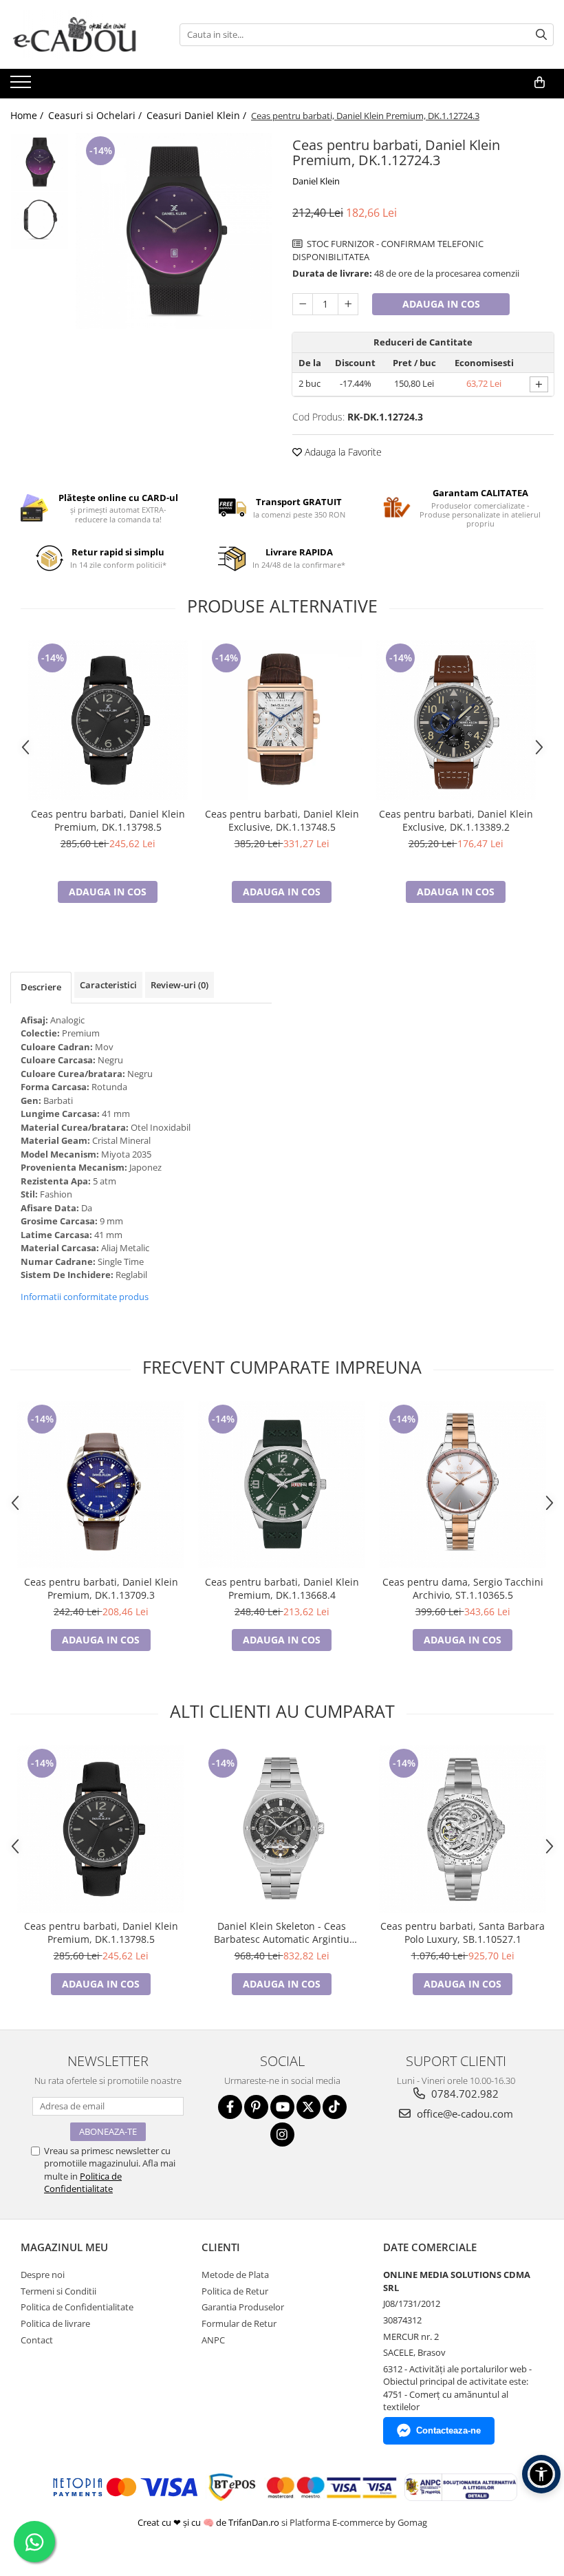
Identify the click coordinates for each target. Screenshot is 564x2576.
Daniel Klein (316, 181)
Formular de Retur (239, 2323)
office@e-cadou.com (464, 2114)
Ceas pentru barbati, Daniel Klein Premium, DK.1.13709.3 (101, 1588)
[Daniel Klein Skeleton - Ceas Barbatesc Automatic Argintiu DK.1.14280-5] (282, 1829)
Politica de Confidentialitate (83, 2182)
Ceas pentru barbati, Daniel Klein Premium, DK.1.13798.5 (108, 820)
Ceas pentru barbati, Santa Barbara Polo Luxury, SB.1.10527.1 (463, 1933)
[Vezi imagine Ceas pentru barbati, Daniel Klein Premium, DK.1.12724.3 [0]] (40, 162)
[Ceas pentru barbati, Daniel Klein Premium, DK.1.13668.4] (282, 1485)
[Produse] (22, 86)
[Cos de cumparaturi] (539, 83)
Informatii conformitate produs (85, 1297)
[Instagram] (282, 2135)
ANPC (213, 2340)
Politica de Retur (235, 2291)
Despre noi (43, 2275)
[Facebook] (230, 2107)
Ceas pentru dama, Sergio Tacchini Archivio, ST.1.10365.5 (463, 1588)
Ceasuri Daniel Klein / (198, 115)
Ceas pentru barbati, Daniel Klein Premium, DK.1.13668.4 (282, 1588)
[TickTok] (335, 2107)
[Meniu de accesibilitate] (541, 2474)
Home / (28, 115)
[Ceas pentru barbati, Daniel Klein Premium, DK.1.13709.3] (101, 1485)
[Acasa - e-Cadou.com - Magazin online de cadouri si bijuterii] (79, 34)
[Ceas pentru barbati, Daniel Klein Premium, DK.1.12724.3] (174, 231)
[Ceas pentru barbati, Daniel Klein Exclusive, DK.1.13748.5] (282, 720)
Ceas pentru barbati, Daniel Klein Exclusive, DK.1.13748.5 (282, 820)
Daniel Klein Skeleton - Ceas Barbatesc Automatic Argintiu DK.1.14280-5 (282, 1933)
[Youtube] (282, 2107)
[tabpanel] (174, 231)
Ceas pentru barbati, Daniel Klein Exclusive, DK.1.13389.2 (456, 820)
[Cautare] (541, 35)
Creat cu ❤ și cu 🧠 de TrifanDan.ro (209, 2522)
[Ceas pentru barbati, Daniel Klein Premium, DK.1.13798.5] (108, 720)
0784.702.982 (464, 2094)
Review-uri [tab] (180, 985)
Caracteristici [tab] (108, 985)
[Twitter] (308, 2107)
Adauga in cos (441, 304)
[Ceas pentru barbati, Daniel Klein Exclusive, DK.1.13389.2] (456, 720)
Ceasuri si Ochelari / (96, 115)
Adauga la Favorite (342, 452)
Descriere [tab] (41, 987)
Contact (37, 2340)
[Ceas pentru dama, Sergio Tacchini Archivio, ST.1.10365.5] (463, 1485)
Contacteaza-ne (448, 2430)
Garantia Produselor (243, 2307)
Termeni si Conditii (58, 2291)
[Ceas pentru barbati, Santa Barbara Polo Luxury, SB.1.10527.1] (463, 1829)
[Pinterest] (256, 2107)
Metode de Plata (235, 2275)
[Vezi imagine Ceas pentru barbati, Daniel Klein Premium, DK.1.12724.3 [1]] (40, 221)
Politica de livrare (55, 2323)
